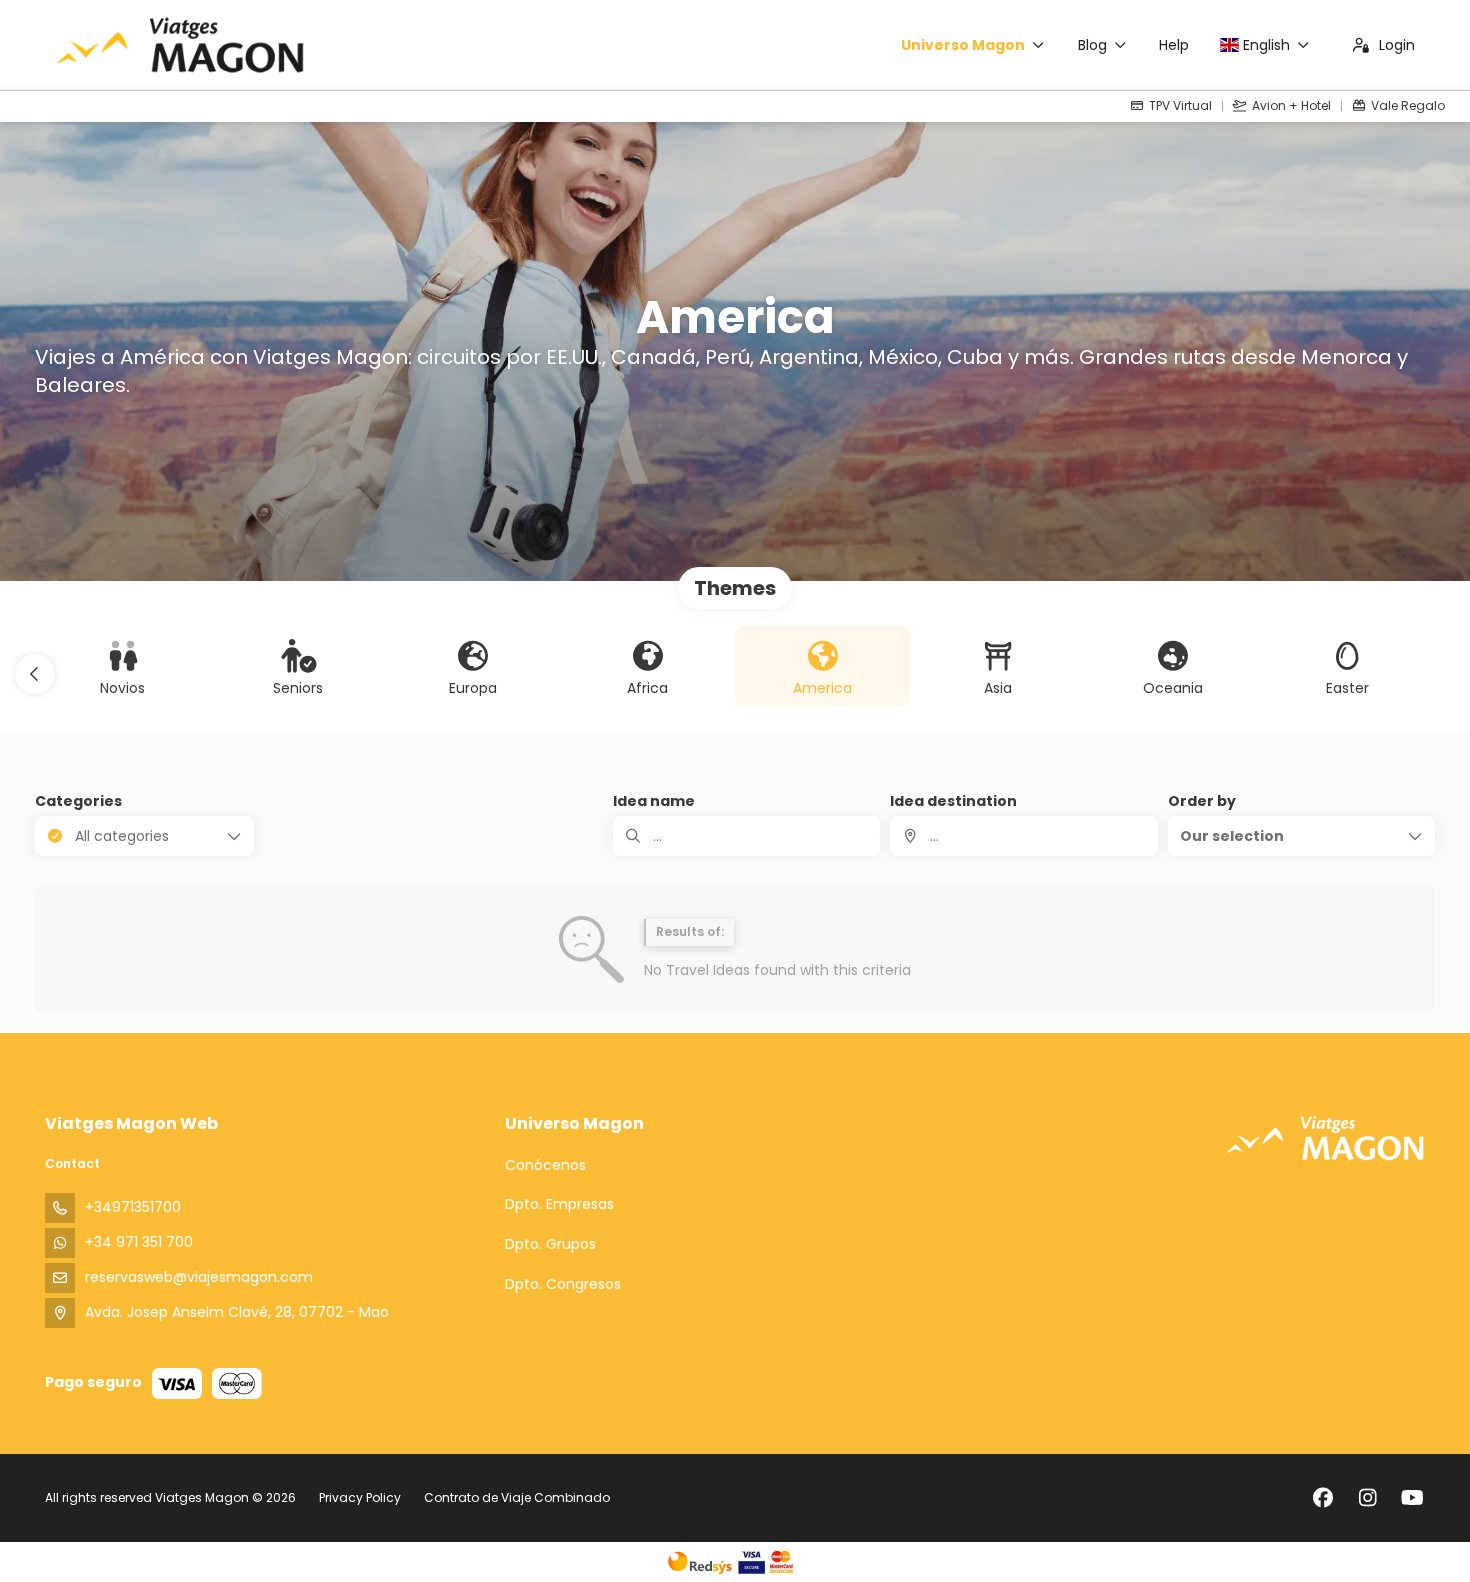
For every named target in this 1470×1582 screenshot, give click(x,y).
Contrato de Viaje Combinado (517, 1497)
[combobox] (1023, 836)
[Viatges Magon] (1325, 1137)
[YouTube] (1412, 1498)
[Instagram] (1367, 1498)
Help (1174, 45)
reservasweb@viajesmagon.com (199, 1277)
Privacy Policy (360, 1497)
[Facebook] (1322, 1498)
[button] (35, 674)
